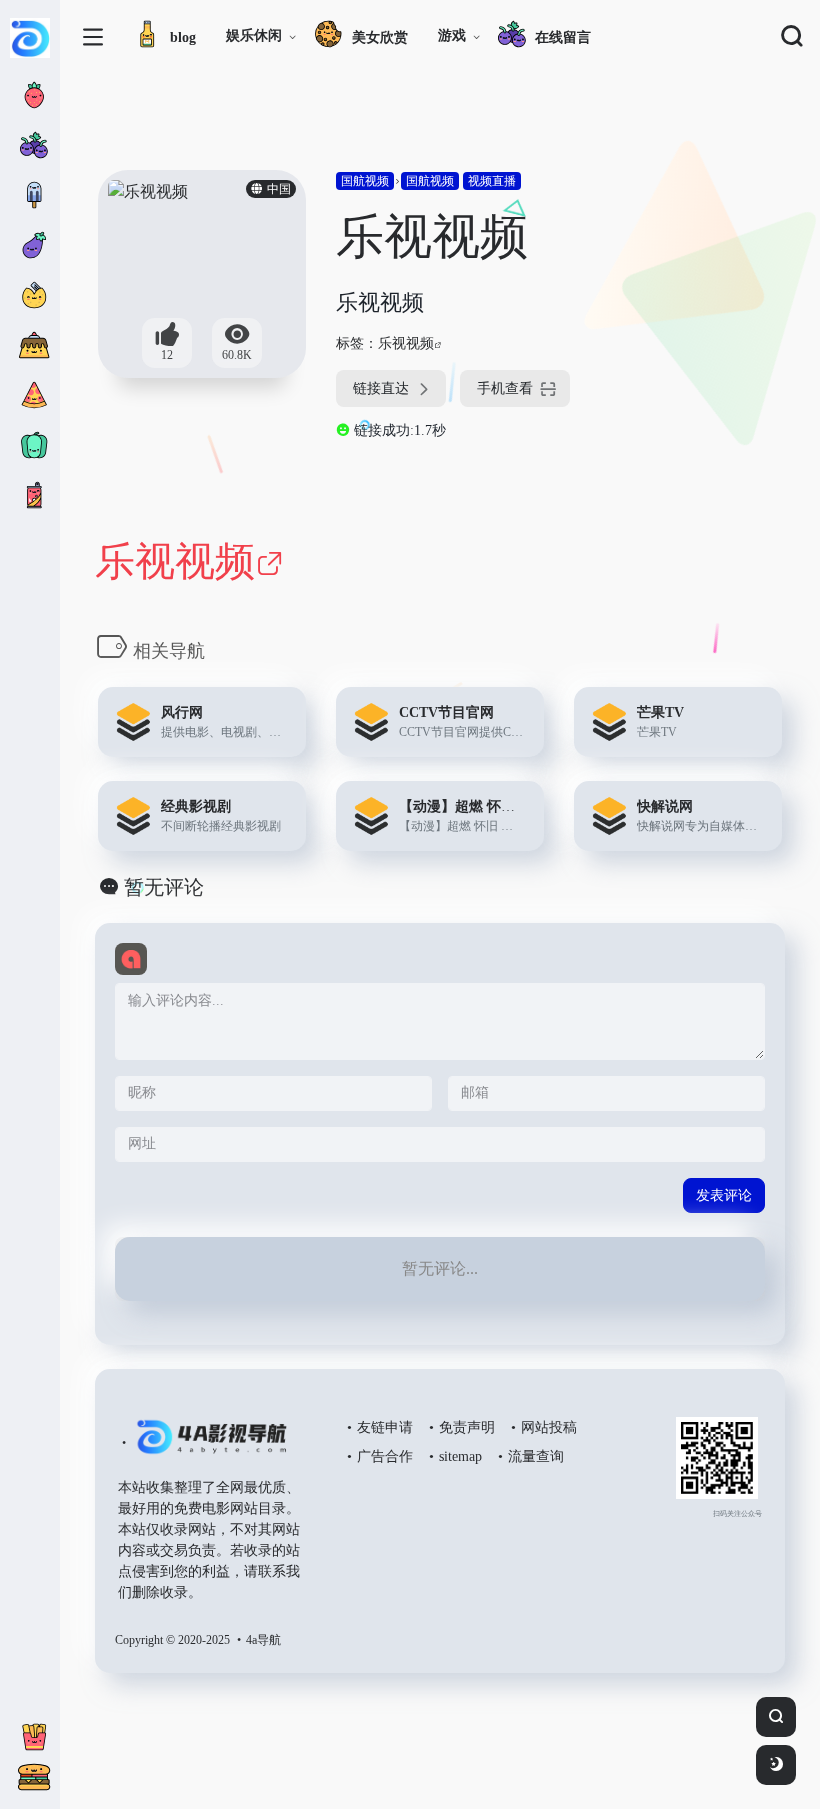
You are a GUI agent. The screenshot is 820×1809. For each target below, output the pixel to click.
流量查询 (536, 1456)
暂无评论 (164, 887)
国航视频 (365, 181)
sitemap (460, 1456)
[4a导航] (207, 1445)
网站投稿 (549, 1427)
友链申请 (385, 1427)
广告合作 (385, 1456)
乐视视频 (406, 343)
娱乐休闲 (254, 35)
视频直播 (492, 181)
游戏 (452, 35)
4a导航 (263, 1640)
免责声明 (467, 1427)
